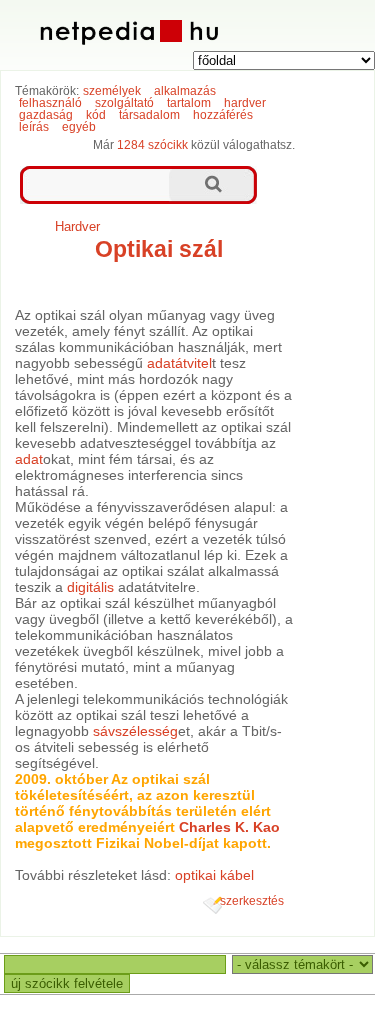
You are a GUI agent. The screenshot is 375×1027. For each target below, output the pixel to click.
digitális (90, 587)
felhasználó (50, 103)
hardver (245, 103)
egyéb (79, 127)
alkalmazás (185, 91)
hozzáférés (223, 115)
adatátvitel (179, 363)
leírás (34, 127)
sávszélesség (135, 731)
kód (96, 115)
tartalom (189, 103)
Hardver (77, 226)
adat (29, 459)
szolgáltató (124, 103)
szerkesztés (252, 901)
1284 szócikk (152, 145)
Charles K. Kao (229, 827)
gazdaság (46, 115)
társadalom (149, 115)
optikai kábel (214, 875)
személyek (112, 91)
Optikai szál (159, 249)
